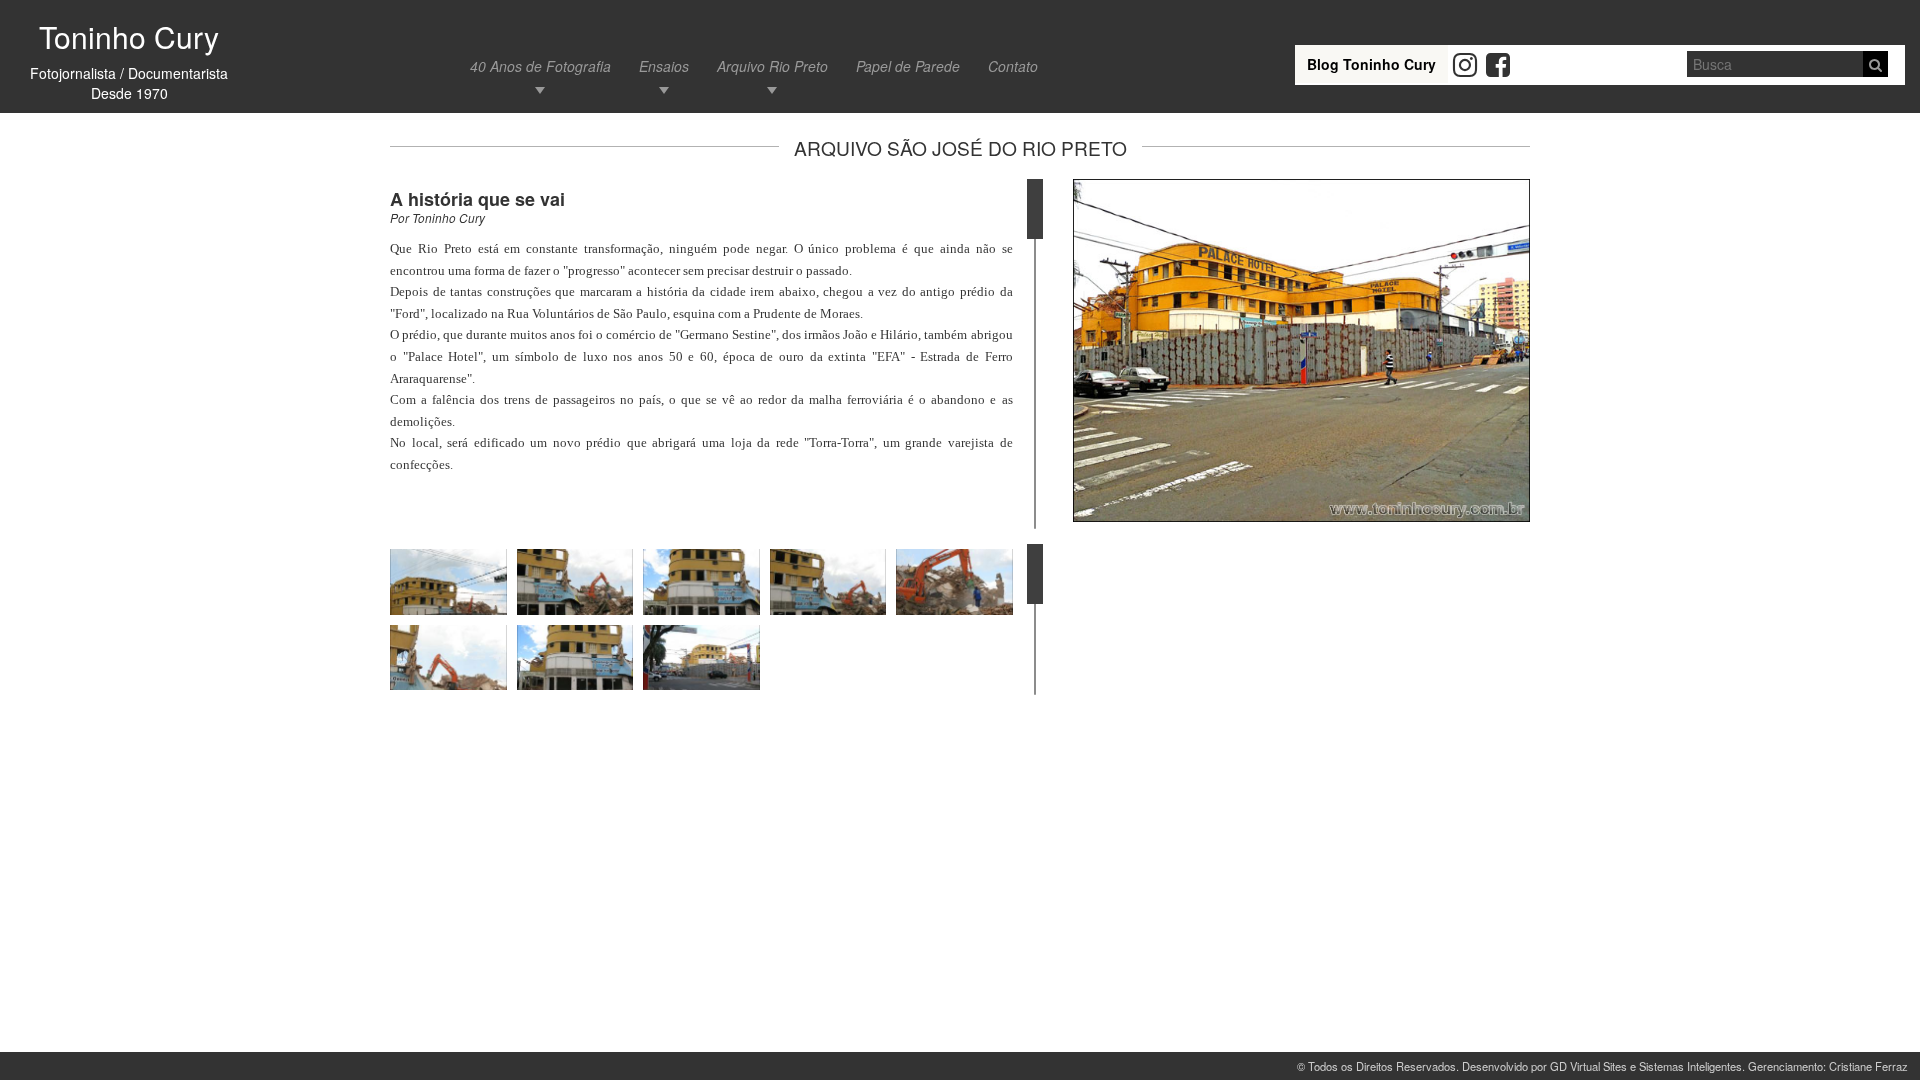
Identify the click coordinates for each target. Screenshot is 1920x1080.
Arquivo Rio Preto (772, 66)
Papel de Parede (908, 66)
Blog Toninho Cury (1371, 64)
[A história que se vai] (1302, 350)
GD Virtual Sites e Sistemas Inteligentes (1646, 1066)
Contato (1013, 66)
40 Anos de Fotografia (540, 66)
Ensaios (664, 66)
